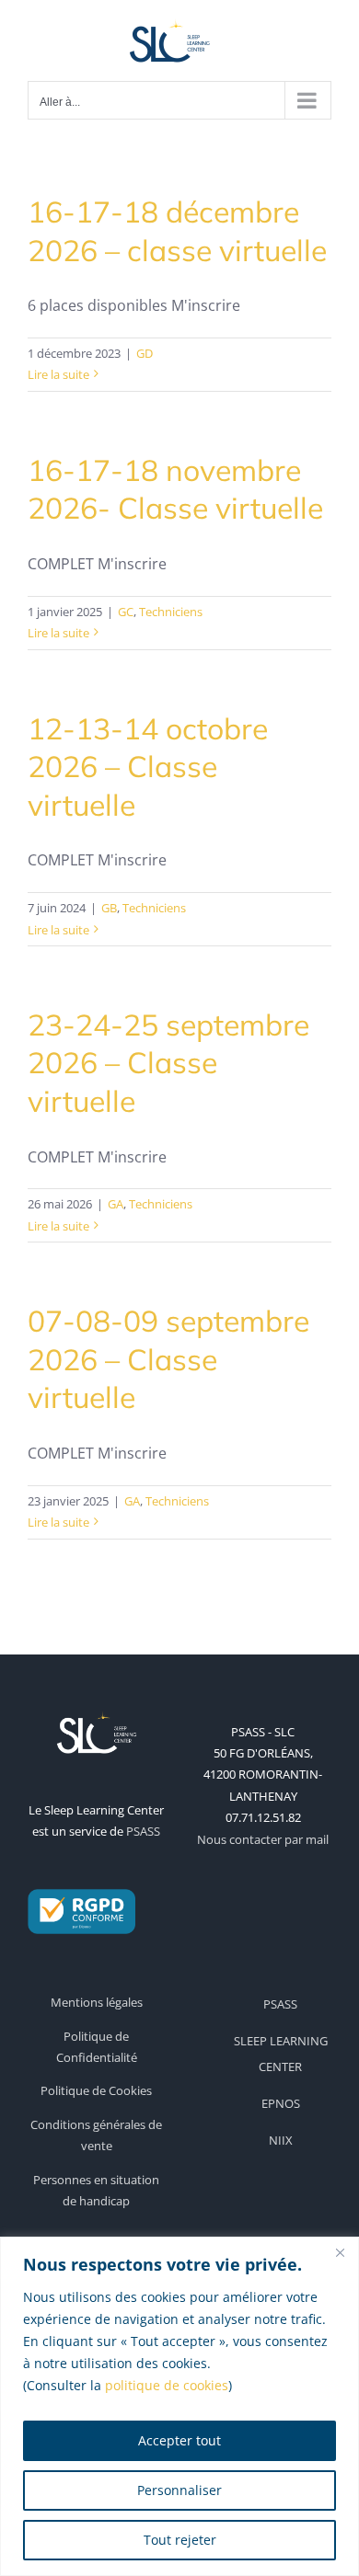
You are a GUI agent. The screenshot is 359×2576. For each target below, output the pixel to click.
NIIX (281, 2140)
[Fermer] (340, 2252)
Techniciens (171, 612)
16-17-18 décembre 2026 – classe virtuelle (177, 231)
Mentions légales (97, 2002)
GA (116, 1204)
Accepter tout (179, 2440)
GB (109, 908)
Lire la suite (58, 374)
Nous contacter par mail (263, 1839)
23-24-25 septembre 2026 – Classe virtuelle (168, 1063)
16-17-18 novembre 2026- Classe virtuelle (175, 489)
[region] (179, 2406)
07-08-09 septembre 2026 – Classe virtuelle (168, 1359)
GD (145, 353)
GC (126, 612)
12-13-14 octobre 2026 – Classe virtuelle (148, 767)
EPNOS (281, 2103)
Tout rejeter (180, 2540)
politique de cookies (167, 2385)
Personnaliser (179, 2490)
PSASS (143, 1831)
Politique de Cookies (96, 2090)
